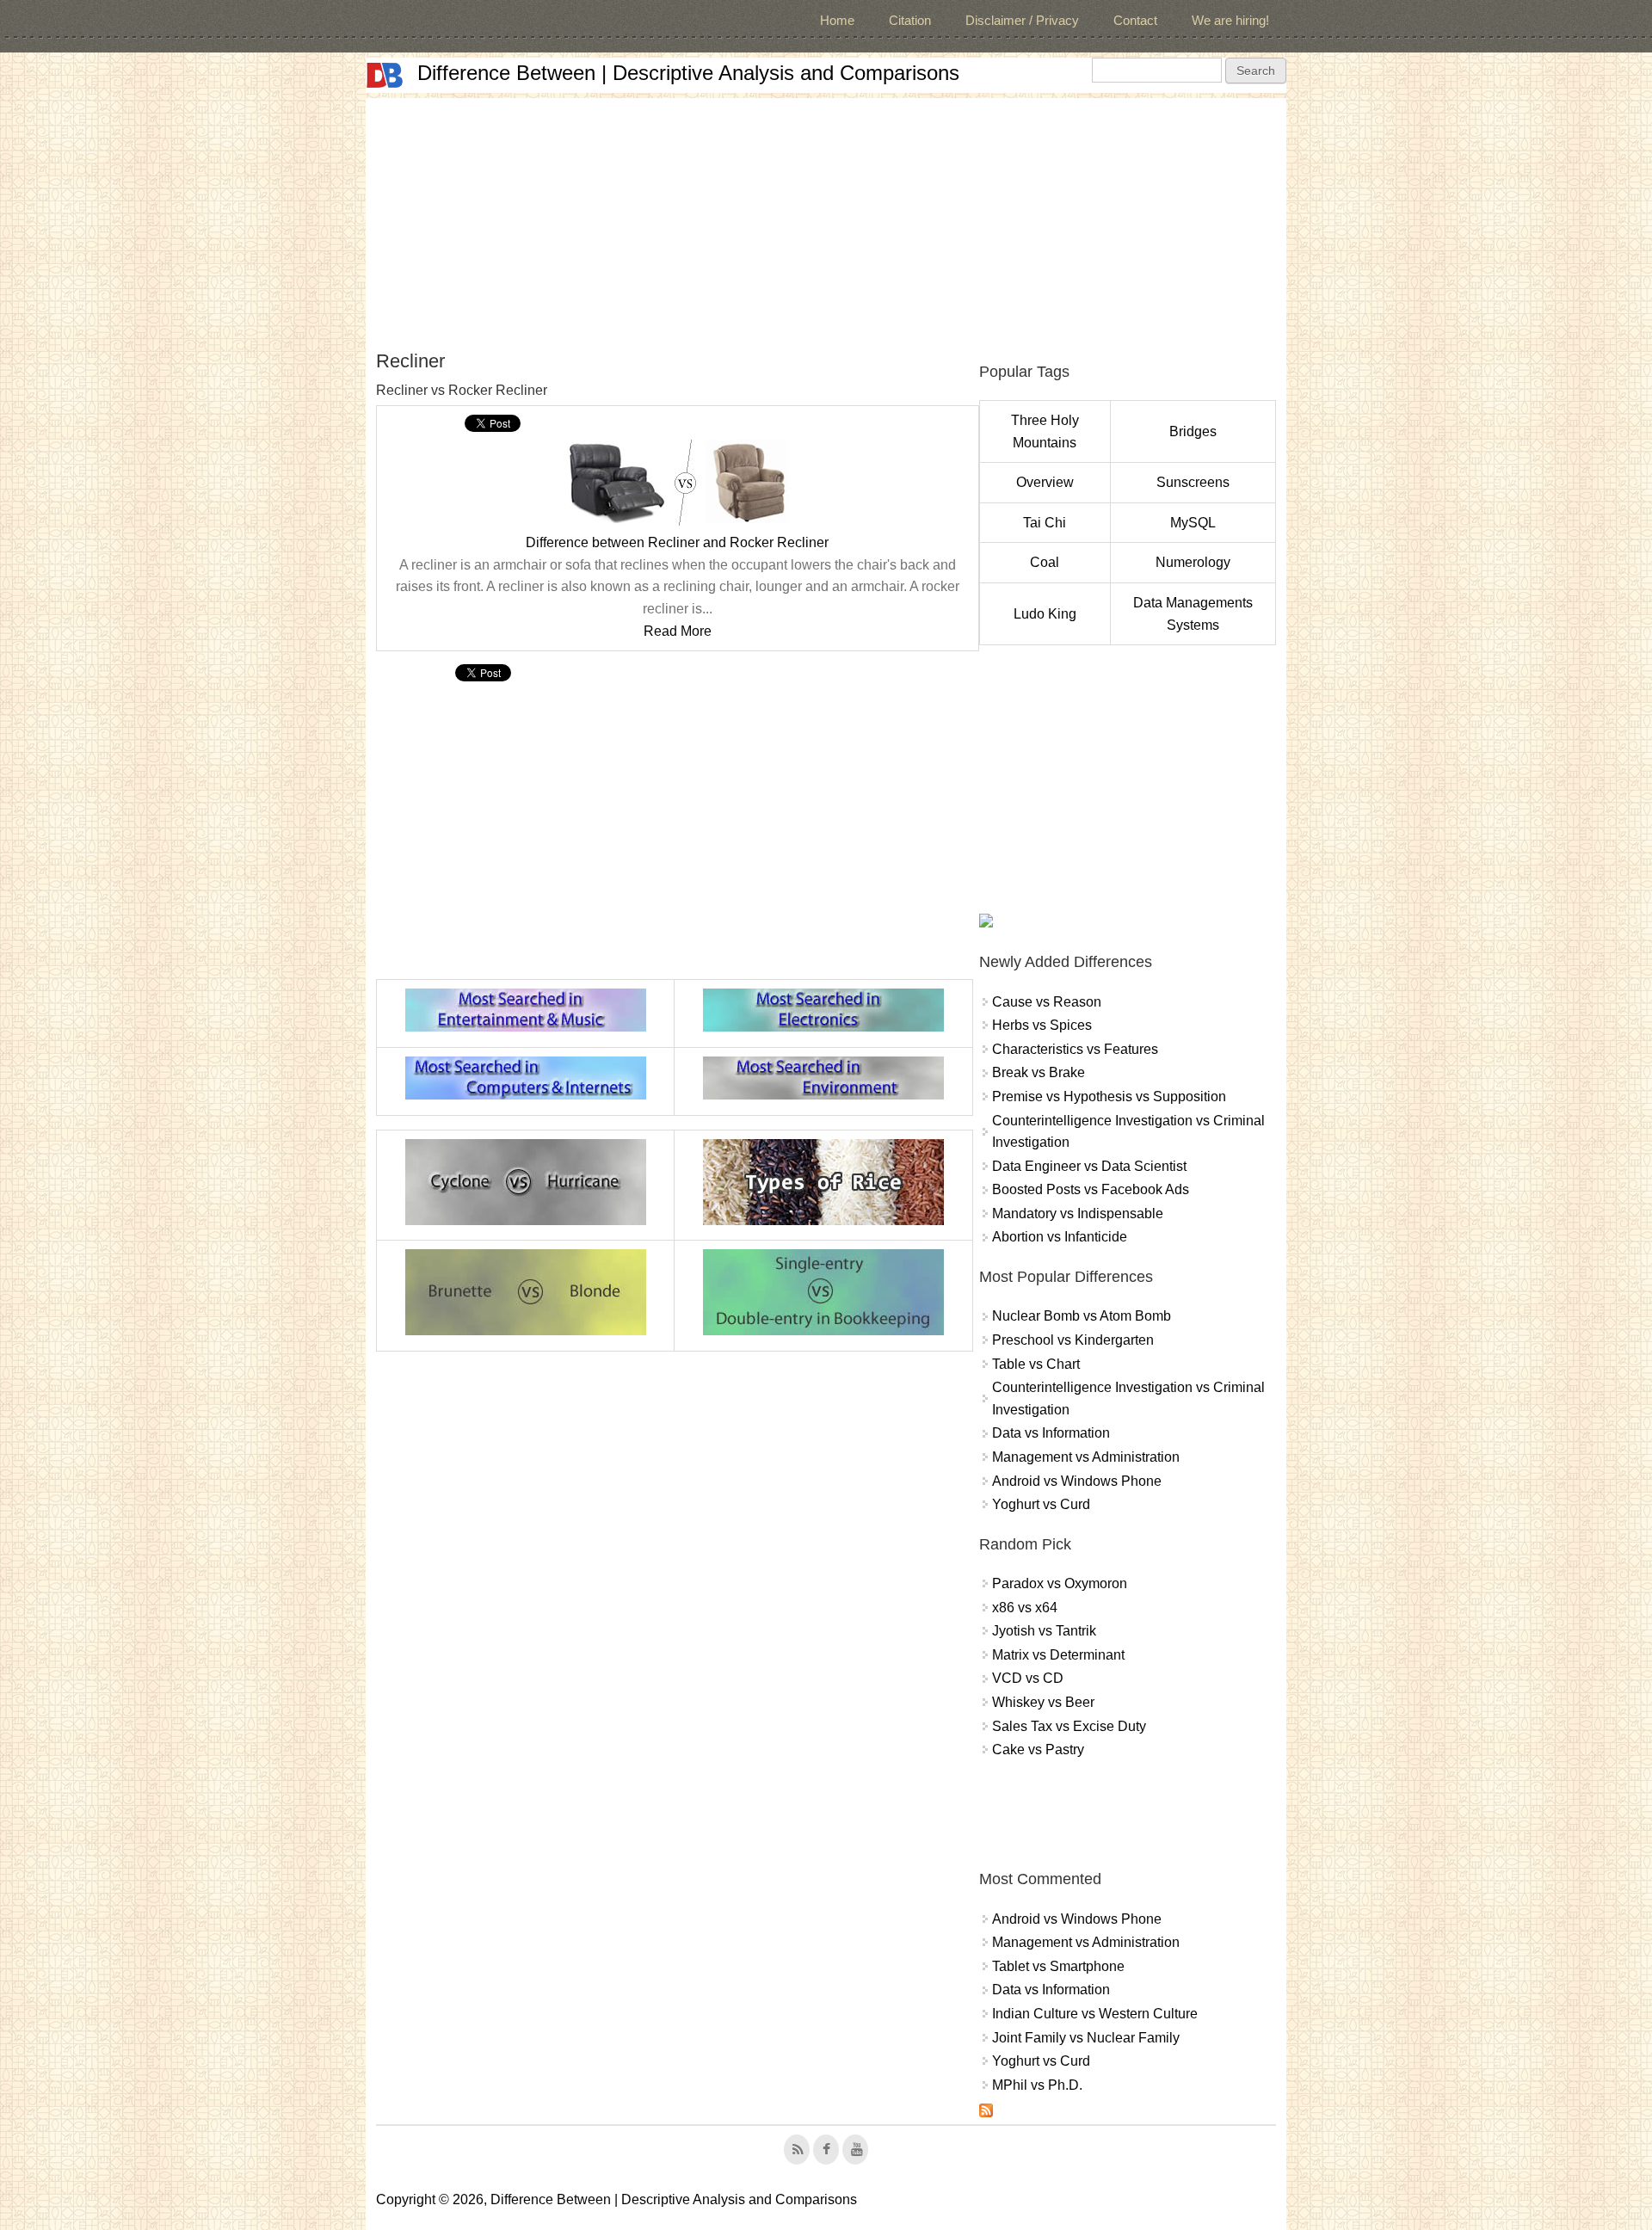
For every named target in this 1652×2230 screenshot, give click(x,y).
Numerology (1193, 562)
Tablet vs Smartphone (1058, 1966)
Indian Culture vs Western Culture (1095, 2014)
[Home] (385, 75)
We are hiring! (1230, 20)
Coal (1045, 562)
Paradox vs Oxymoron (1060, 1583)
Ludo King (1045, 614)
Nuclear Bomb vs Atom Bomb (1082, 1316)
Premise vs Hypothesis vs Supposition (1109, 1097)
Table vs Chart (1036, 1364)
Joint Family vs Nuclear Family (1086, 2038)
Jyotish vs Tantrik (1044, 1631)
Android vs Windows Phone (1077, 1481)
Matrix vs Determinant (1058, 1655)
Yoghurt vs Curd (1041, 1504)
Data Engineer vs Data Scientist (1089, 1166)
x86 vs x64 (1025, 1608)
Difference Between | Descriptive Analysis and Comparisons (688, 73)
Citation (910, 20)
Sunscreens (1193, 482)
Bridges (1193, 431)
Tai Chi (1045, 523)
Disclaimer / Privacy (1022, 20)
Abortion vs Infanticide (1060, 1237)
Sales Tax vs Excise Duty (1069, 1726)
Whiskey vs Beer (1043, 1702)
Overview (1045, 482)
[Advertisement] (826, 219)
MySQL (1193, 523)
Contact (1135, 20)
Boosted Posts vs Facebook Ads (1091, 1189)
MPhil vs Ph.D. (1037, 2085)
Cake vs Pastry (1038, 1750)
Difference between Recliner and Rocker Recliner (677, 542)
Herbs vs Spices (1042, 1025)
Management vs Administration (1086, 1457)
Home (837, 20)
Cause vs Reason (1047, 1002)
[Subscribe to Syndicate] (986, 2113)
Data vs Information (1051, 1433)
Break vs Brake (1039, 1072)
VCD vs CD (1028, 1678)
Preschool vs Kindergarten (1073, 1340)
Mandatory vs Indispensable (1078, 1214)
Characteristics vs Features (1075, 1049)
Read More (678, 631)
